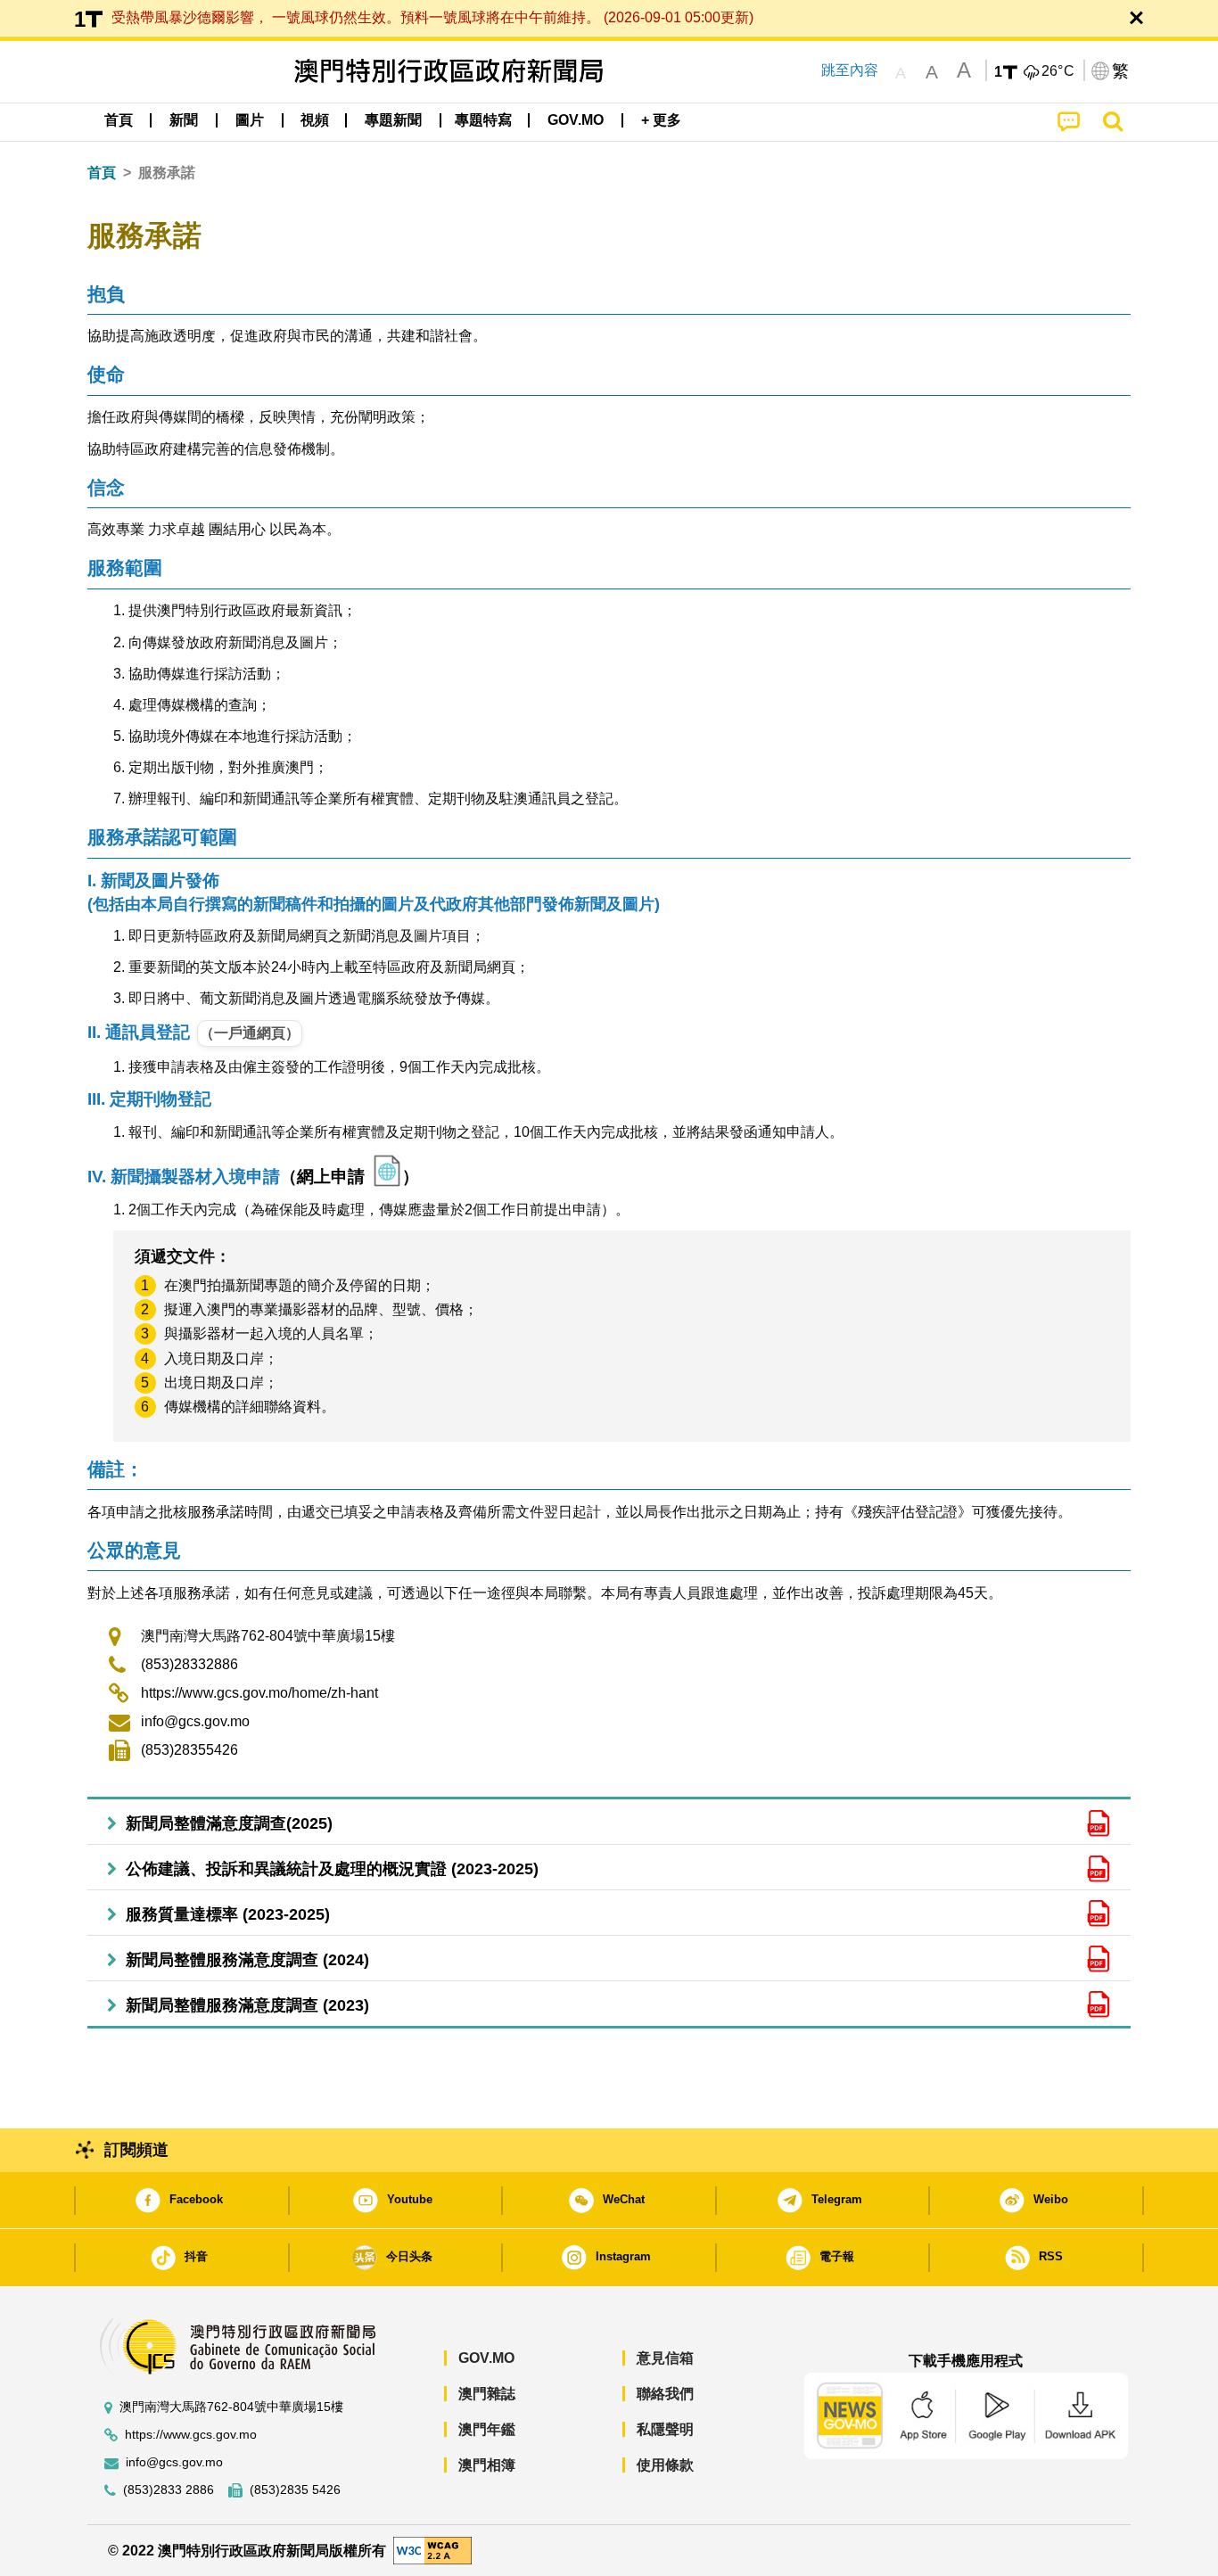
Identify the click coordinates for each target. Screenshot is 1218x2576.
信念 (106, 487)
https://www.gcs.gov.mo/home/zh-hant (259, 1693)
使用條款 (665, 2465)
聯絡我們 (665, 2394)
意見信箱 (665, 2358)
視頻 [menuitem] (315, 120)
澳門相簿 (487, 2465)
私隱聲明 (665, 2429)
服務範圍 (125, 568)
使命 (106, 374)
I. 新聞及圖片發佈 (374, 892)
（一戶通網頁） (250, 1033)
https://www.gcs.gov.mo (191, 2435)
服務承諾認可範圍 (162, 837)
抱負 (106, 294)
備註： (115, 1469)
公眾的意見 (134, 1550)
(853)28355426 (189, 1750)
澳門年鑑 (487, 2429)
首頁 (102, 173)
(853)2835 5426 (295, 2490)
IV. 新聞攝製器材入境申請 (184, 1177)
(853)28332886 (189, 1664)
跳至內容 (850, 70)
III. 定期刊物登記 (149, 1099)
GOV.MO (486, 2358)
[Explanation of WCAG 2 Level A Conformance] (432, 2550)
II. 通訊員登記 (139, 1032)
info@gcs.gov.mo (195, 1721)
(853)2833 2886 (169, 2490)
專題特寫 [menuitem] (483, 120)
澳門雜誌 (487, 2394)
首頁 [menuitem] (119, 120)
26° (1058, 71)
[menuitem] (184, 120)
